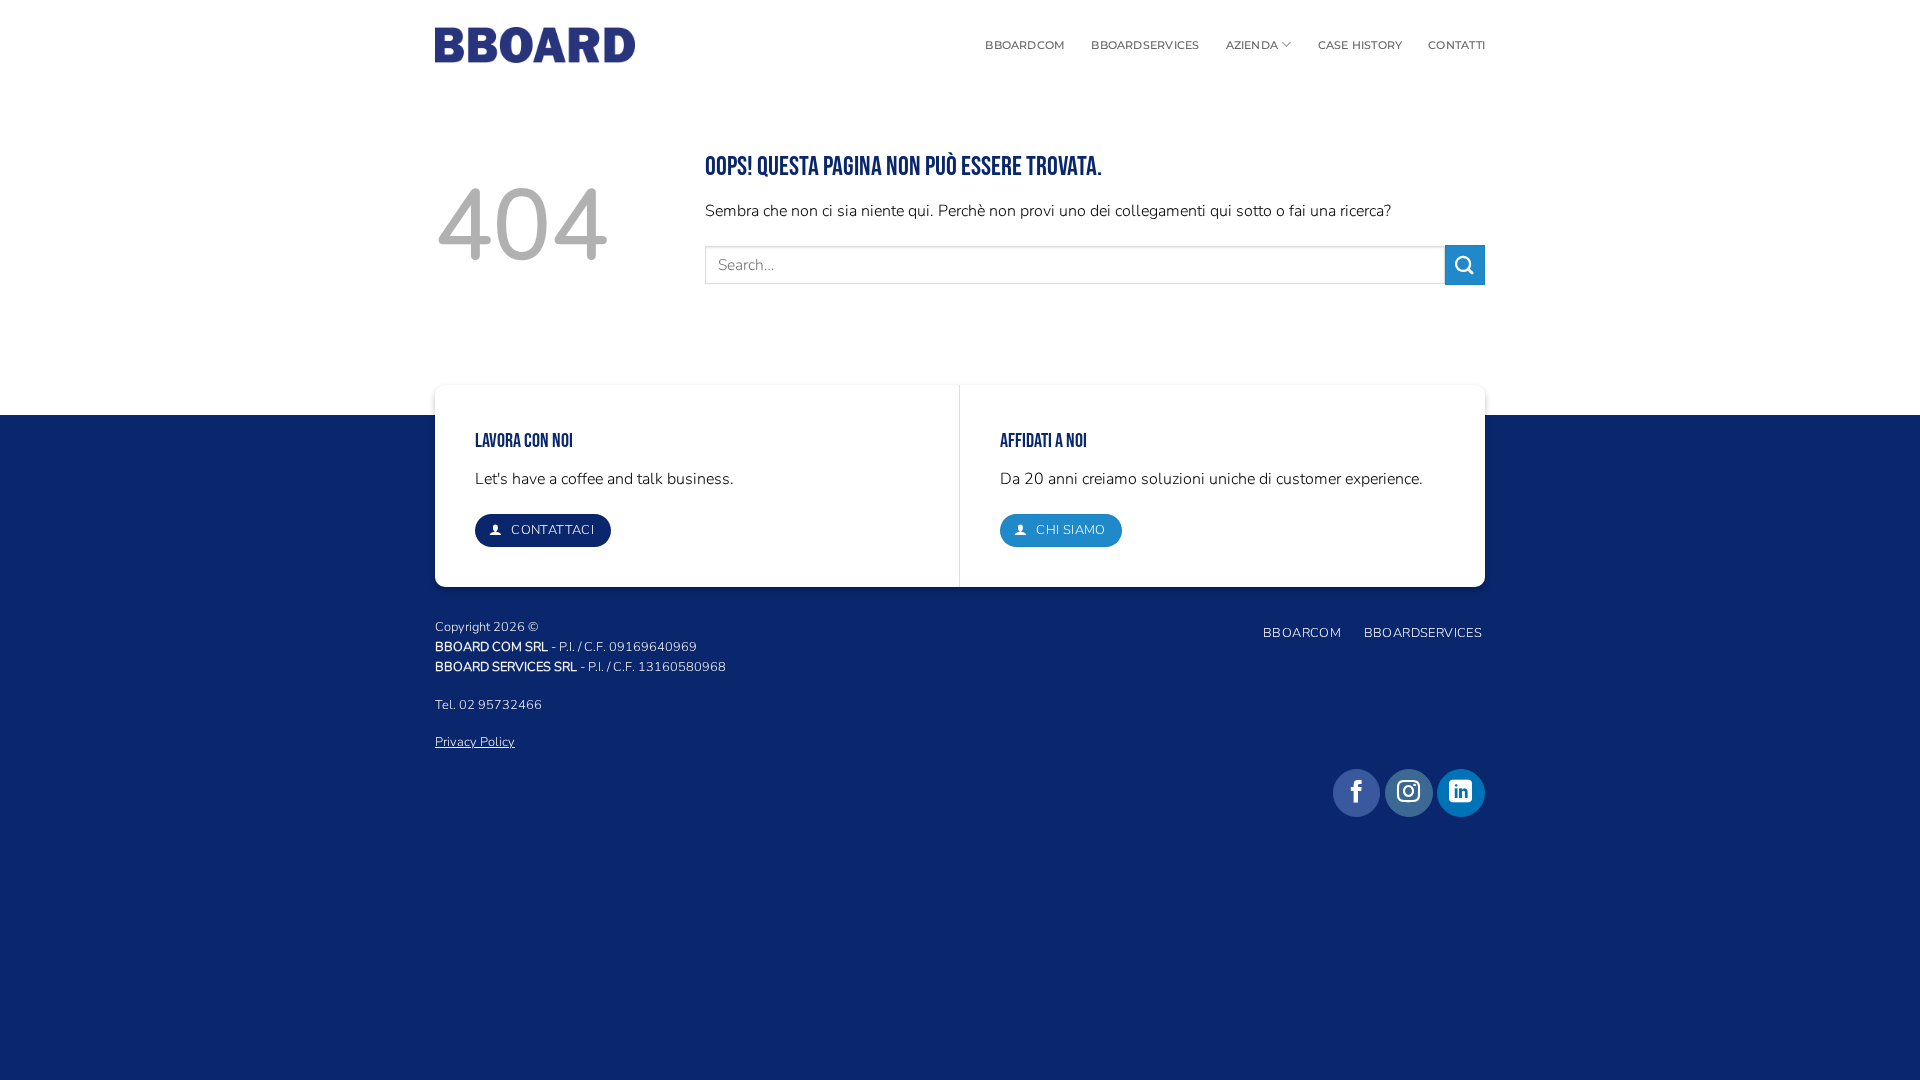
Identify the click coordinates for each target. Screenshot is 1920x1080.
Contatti (1456, 45)
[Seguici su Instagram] (1409, 793)
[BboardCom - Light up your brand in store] (535, 45)
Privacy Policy (475, 742)
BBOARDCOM (1025, 45)
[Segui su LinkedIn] (1461, 793)
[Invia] (1465, 264)
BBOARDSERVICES (1145, 45)
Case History (1360, 45)
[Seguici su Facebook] (1357, 793)
